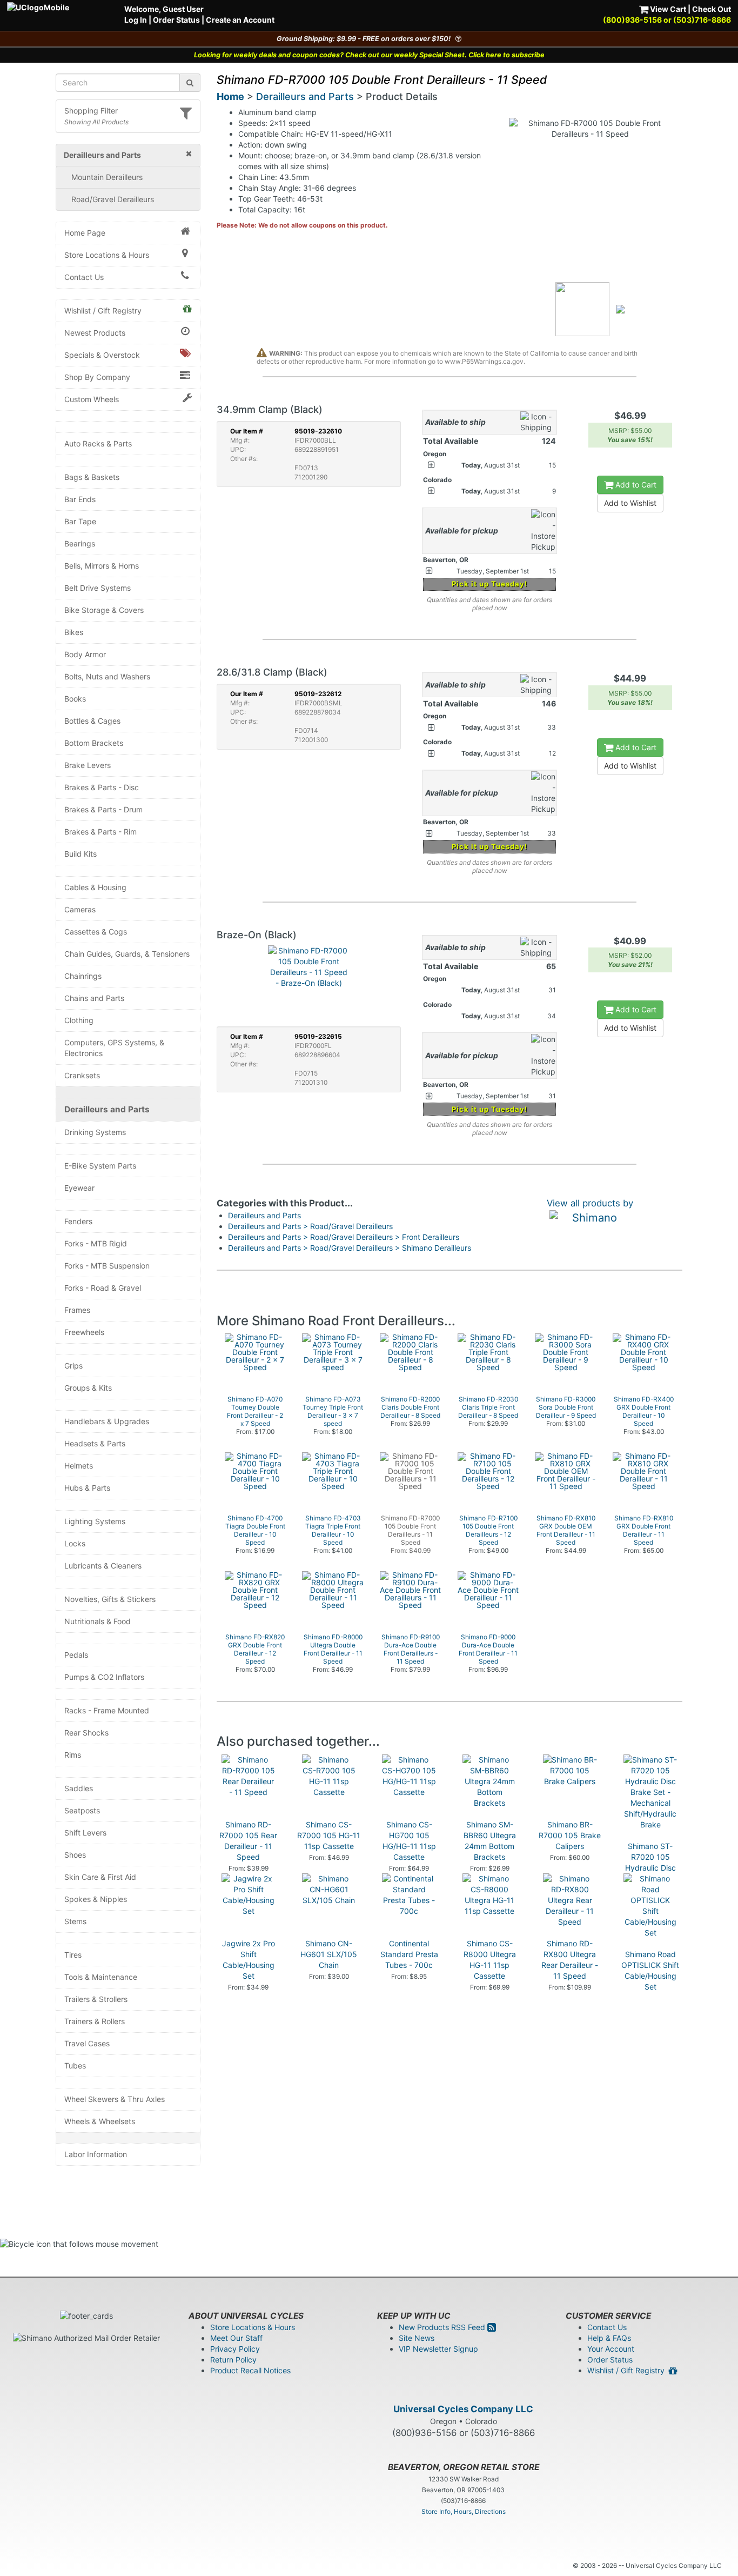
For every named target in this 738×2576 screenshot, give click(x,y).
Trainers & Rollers (95, 2021)
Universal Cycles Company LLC (463, 2409)
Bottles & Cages (92, 721)
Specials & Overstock (102, 355)
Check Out (712, 9)
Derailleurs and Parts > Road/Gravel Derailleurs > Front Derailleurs (344, 1237)
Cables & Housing (95, 887)
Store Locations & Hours (107, 255)
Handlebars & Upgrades (107, 1421)
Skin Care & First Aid (100, 1877)
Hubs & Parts (87, 1488)
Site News (417, 2338)
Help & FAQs (609, 2338)
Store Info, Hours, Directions (464, 2511)
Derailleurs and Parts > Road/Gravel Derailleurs (310, 1226)
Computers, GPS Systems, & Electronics (114, 1048)
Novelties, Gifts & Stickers (110, 1599)
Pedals (76, 1655)
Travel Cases (87, 2043)
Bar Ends (80, 499)
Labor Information (96, 2154)
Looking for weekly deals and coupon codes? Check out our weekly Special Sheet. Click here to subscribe (369, 55)
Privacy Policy (235, 2349)
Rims (73, 1755)
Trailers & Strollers (96, 1999)
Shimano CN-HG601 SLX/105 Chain (329, 1954)
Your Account (611, 2349)
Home (230, 96)
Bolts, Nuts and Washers (107, 676)
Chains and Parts (94, 998)
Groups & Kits (88, 1388)
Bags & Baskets (92, 477)
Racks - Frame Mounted (107, 1710)
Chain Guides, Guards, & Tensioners (127, 954)
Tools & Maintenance (101, 1977)
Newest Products (95, 333)
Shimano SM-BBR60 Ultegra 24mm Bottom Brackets (490, 1841)
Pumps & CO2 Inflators (104, 1677)
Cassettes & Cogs (96, 932)
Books (75, 699)
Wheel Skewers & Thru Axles (115, 2099)
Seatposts (82, 1810)
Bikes (74, 632)
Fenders (78, 1221)
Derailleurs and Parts (107, 1109)
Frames (77, 1310)
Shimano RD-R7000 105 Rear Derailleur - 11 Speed (248, 1841)
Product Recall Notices (250, 2370)
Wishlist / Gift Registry (103, 311)
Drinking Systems (95, 1132)
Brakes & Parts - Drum (103, 809)
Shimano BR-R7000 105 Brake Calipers (570, 1835)
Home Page (85, 233)
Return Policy (233, 2360)
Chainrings (83, 976)
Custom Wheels (92, 399)
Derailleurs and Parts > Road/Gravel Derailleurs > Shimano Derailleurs (350, 1248)
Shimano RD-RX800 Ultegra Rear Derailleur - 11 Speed (570, 1960)
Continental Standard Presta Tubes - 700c (409, 1954)
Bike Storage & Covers (104, 610)
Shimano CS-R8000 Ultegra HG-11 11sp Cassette (490, 1960)
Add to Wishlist (630, 503)
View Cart (667, 9)
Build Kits (80, 854)
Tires (73, 1955)
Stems (75, 1921)
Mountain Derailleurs (107, 177)
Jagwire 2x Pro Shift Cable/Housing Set (249, 1960)
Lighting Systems (95, 1521)
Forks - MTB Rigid (96, 1243)
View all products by (590, 1203)
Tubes (75, 2066)
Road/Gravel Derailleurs (113, 199)
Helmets (79, 1466)
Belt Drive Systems (98, 588)
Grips (73, 1366)
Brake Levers (88, 765)
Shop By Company (97, 377)
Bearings (80, 543)
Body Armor (85, 654)
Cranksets (82, 1075)
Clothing (79, 1020)
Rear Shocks (86, 1733)
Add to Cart (635, 485)
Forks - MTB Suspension (107, 1266)
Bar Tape (80, 521)
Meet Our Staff (236, 2338)
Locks (75, 1543)
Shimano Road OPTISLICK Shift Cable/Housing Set (650, 1970)
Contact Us (84, 277)
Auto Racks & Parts (98, 443)
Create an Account (240, 20)
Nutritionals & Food (98, 1621)
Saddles (79, 1788)
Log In (136, 20)
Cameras (80, 909)
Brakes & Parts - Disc (102, 787)
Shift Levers (85, 1833)
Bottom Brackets (94, 743)
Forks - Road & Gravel (103, 1288)
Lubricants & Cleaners (103, 1566)
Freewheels (84, 1332)
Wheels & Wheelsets (100, 2121)
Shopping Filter (91, 111)
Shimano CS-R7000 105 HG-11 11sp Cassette (329, 1835)
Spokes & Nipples (96, 1899)
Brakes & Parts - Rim (100, 832)
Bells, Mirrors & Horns (102, 566)
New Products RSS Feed (443, 2327)
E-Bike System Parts (100, 1166)
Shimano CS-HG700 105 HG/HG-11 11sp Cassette (409, 1841)
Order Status (176, 20)
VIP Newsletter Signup (438, 2349)
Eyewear (79, 1188)
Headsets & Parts (95, 1443)
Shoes (75, 1855)
